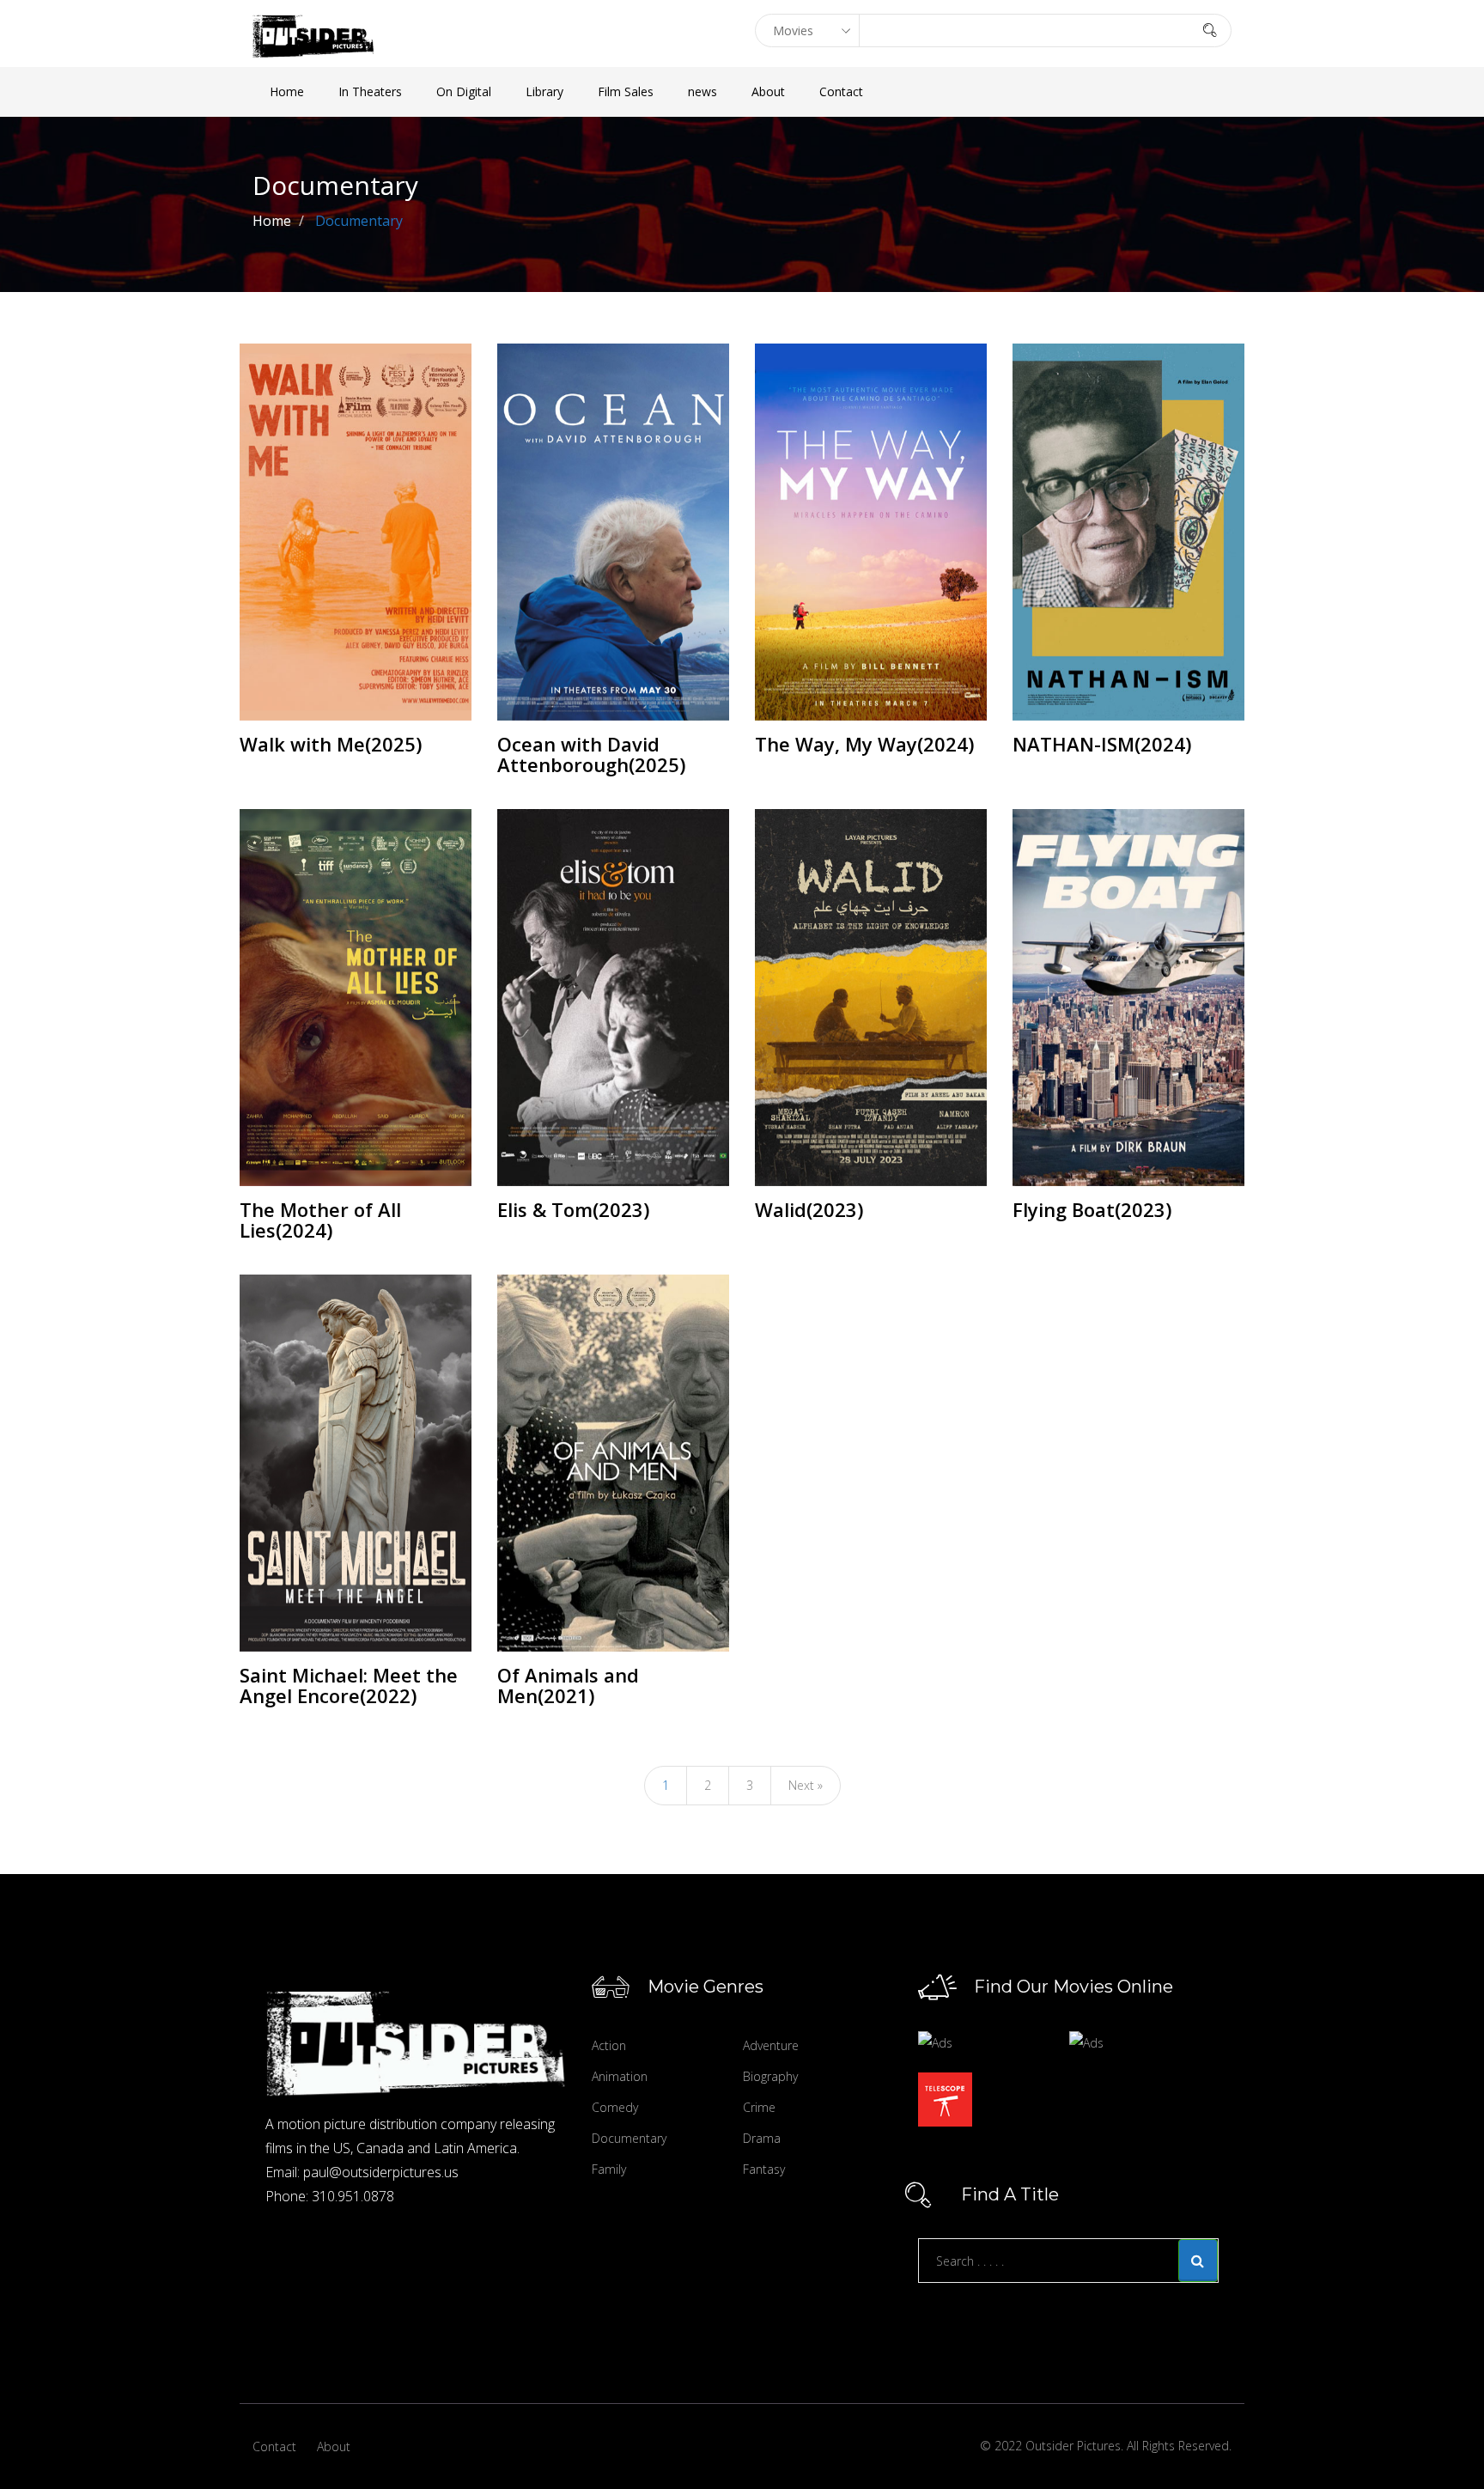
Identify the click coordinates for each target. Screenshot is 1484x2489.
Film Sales (626, 91)
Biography (770, 2076)
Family (609, 2169)
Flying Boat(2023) (1092, 1209)
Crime (759, 2107)
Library (544, 91)
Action (609, 2045)
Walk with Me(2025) (331, 744)
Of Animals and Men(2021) (568, 1685)
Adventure (771, 2045)
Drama (762, 2138)
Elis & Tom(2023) (573, 1209)
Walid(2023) (809, 1209)
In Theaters (370, 91)
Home (287, 91)
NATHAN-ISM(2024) (1102, 744)
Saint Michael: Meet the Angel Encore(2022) (349, 1685)
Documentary (629, 2138)
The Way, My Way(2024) (864, 744)
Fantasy (764, 2169)
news (702, 91)
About (768, 91)
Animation (620, 2076)
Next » (806, 1785)
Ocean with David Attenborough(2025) (591, 754)
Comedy (615, 2107)
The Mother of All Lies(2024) (320, 1220)
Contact (841, 91)
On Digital (464, 91)
